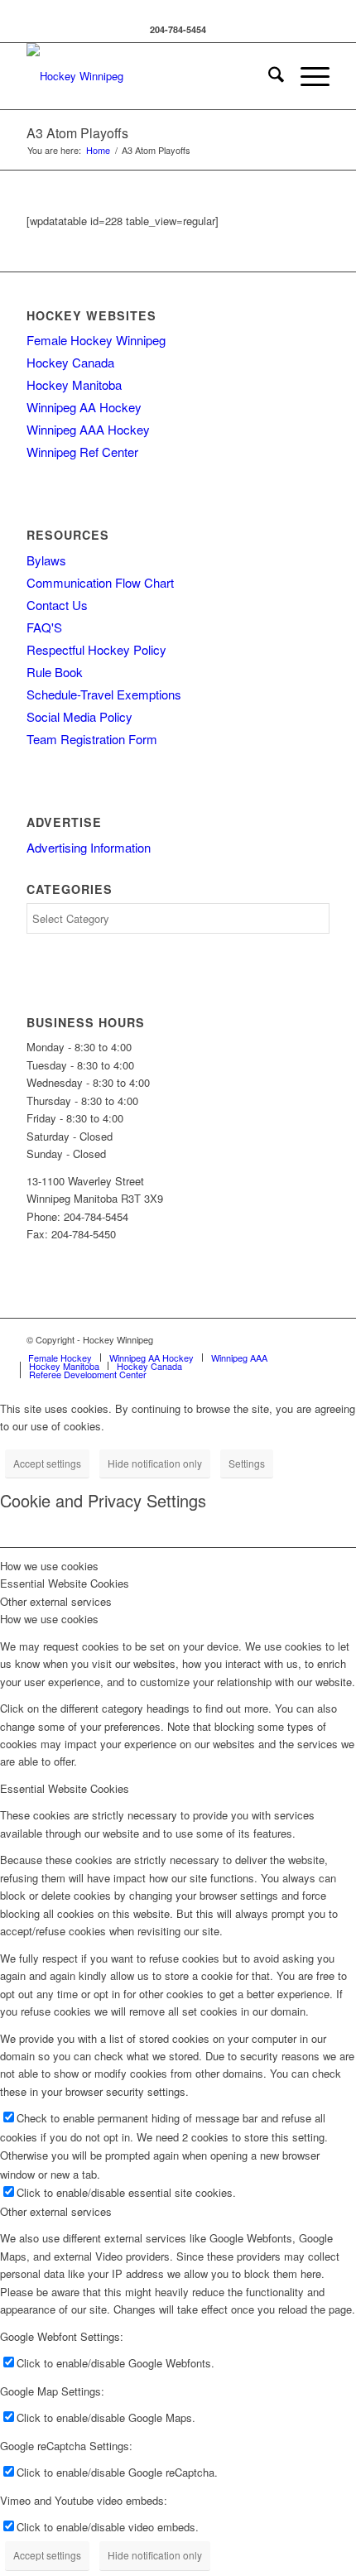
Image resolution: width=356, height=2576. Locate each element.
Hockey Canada (70, 362)
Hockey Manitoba (74, 384)
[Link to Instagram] (317, 1339)
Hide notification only (155, 1463)
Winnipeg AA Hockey (84, 407)
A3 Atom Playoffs (77, 133)
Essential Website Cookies (65, 1788)
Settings (247, 1463)
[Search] (268, 76)
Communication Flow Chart (100, 582)
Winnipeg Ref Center (82, 452)
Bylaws (46, 560)
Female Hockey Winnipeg (96, 340)
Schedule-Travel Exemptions (104, 694)
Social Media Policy (79, 716)
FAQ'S (44, 627)
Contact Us (57, 605)
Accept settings (47, 1463)
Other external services (56, 2211)
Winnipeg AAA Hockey (88, 429)
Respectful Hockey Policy (96, 649)
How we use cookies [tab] (49, 1566)
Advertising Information (89, 847)
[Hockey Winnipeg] (147, 76)
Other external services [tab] (56, 1601)
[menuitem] (268, 76)
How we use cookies (49, 1619)
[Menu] (307, 76)
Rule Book (55, 672)
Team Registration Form (92, 739)
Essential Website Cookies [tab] (65, 1583)
